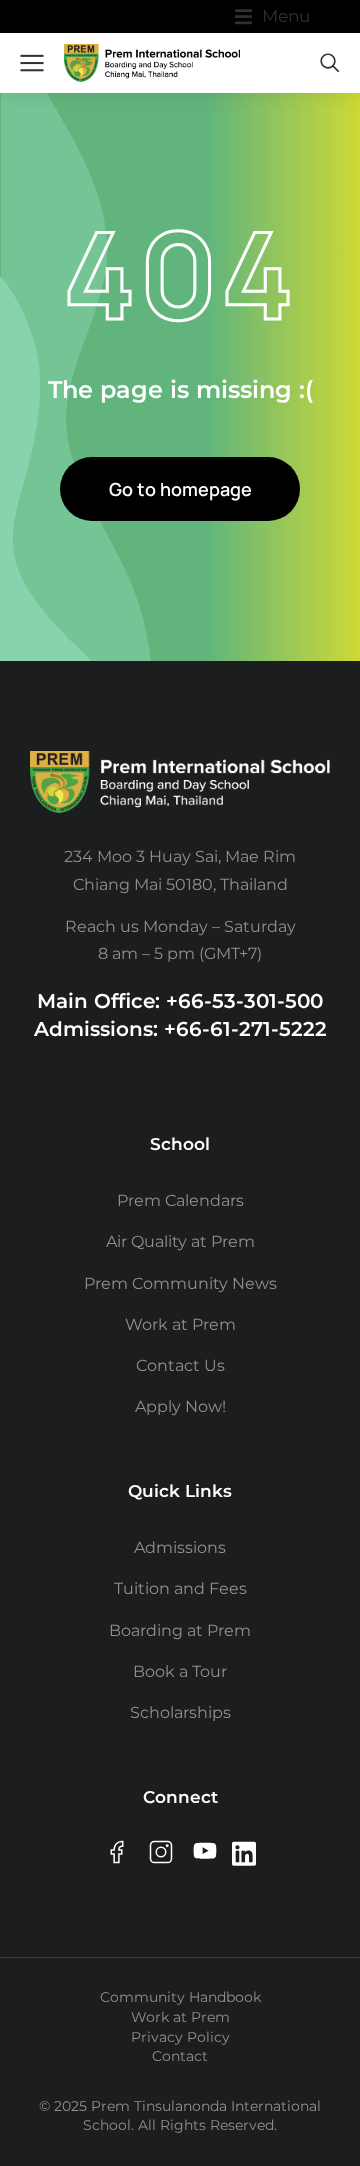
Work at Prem (180, 2017)
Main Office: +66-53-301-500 (180, 1001)
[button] (272, 16)
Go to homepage (180, 489)
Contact (180, 2056)
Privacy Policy (180, 2037)
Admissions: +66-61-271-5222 (180, 1029)
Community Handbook (180, 1997)
